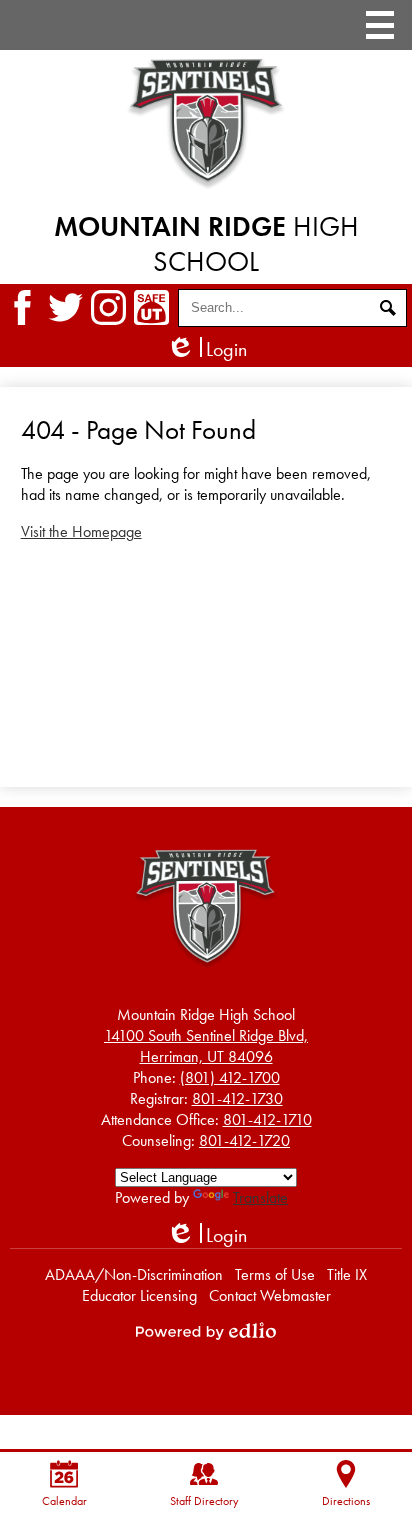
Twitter (65, 307)
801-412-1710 (267, 1119)
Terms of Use (275, 1274)
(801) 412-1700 (230, 1077)
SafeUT (151, 307)
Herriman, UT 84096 (206, 1046)
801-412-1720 (244, 1140)
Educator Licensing (139, 1295)
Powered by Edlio (206, 1331)
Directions (346, 1501)
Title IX (347, 1274)
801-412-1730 (237, 1098)
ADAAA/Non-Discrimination (134, 1274)
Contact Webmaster (270, 1295)
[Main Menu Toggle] (380, 25)
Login (206, 349)
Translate (260, 1197)
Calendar (64, 1501)
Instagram (108, 307)
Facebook (22, 307)
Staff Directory (204, 1501)
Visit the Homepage (81, 531)
